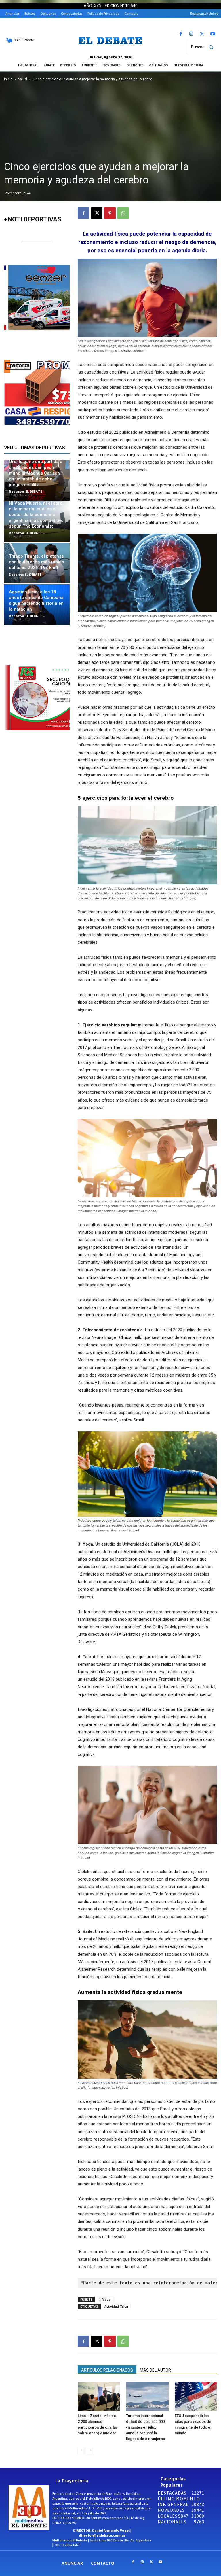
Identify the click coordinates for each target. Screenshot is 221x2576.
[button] (205, 47)
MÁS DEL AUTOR (155, 2370)
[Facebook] (181, 34)
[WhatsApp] (123, 213)
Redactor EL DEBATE (25, 491)
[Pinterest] (110, 213)
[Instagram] (191, 34)
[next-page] (91, 2450)
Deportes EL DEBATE (25, 574)
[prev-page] (81, 2450)
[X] (202, 34)
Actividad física (116, 2306)
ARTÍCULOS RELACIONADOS (107, 2370)
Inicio (8, 79)
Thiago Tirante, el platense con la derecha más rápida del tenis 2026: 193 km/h (37, 562)
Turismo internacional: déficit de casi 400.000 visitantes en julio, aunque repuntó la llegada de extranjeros (145, 2427)
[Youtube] (213, 34)
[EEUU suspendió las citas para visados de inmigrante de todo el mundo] (196, 2396)
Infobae (105, 2299)
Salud (23, 79)
